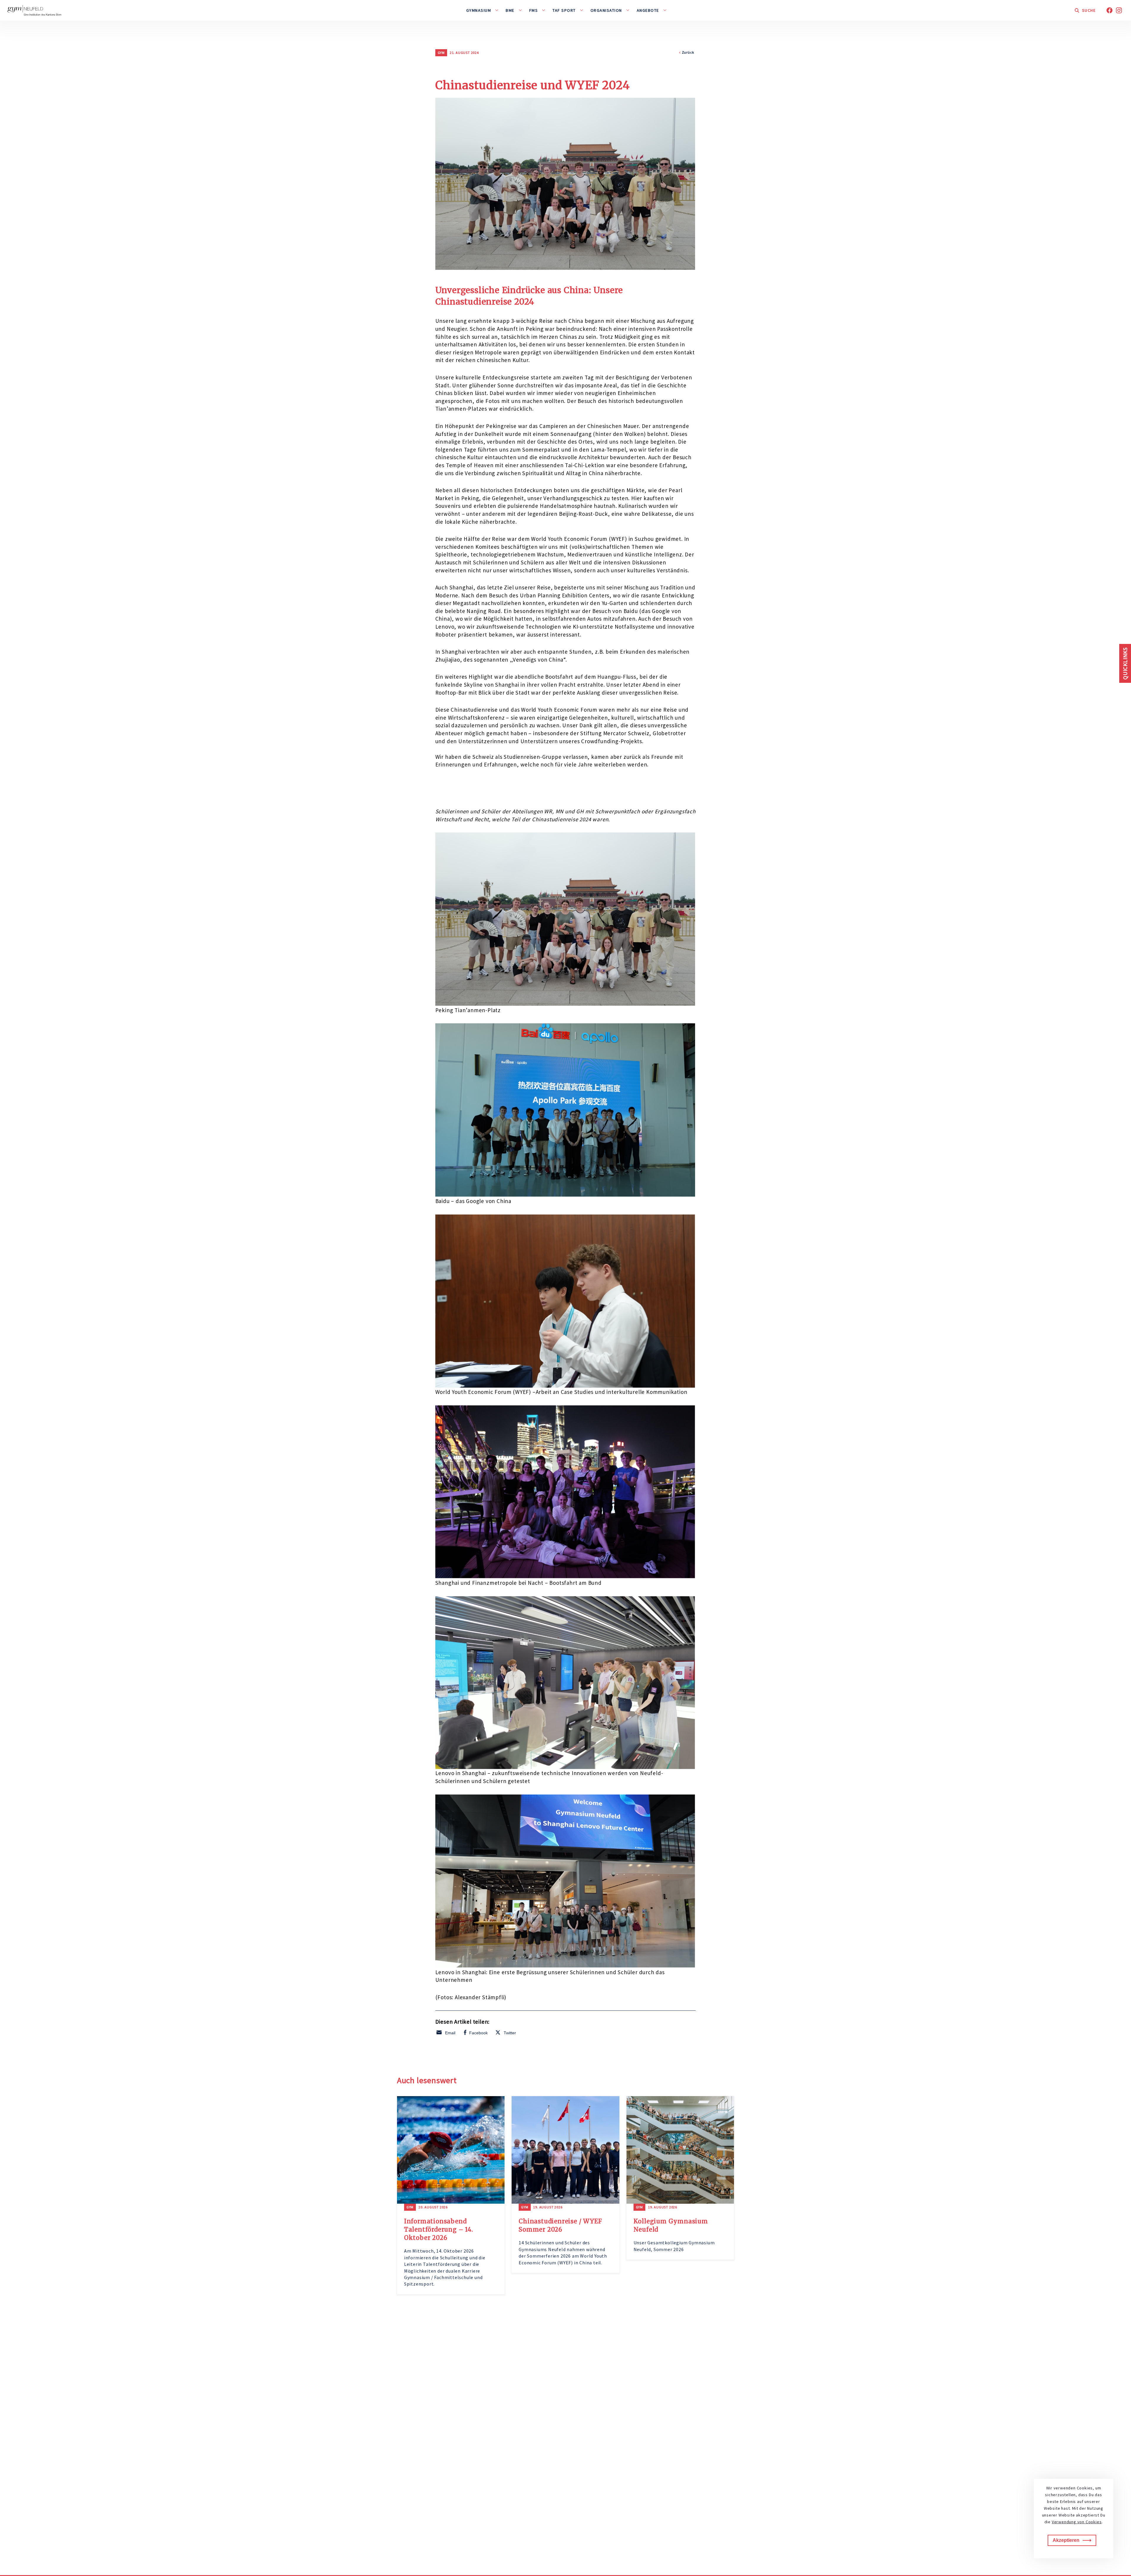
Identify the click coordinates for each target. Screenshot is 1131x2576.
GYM (441, 53)
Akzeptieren (1066, 2540)
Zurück (688, 52)
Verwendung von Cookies (1077, 2522)
